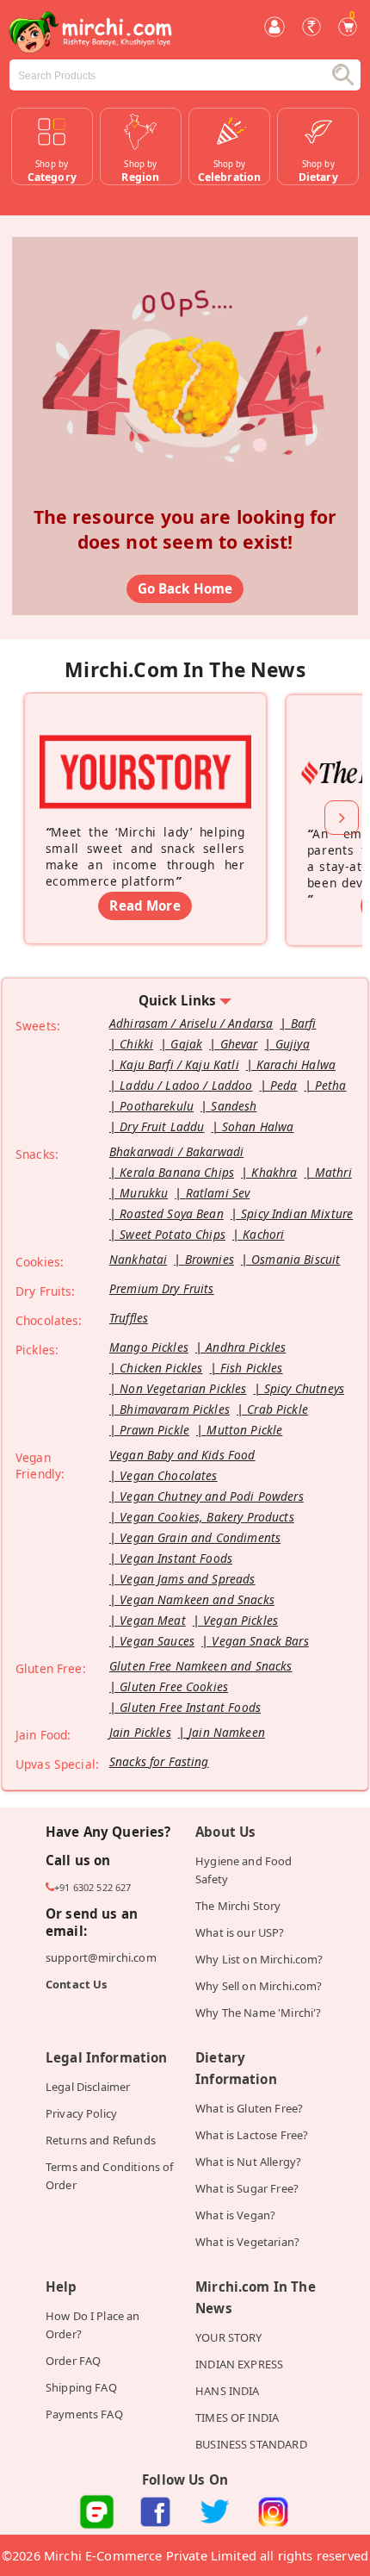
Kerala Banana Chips (177, 1172)
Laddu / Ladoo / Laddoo (186, 1085)
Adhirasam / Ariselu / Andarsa (191, 1023)
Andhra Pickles (246, 1347)
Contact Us (77, 1984)
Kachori (263, 1234)
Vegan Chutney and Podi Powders (212, 1496)
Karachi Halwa (296, 1064)
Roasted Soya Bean (172, 1213)
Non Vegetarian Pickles (183, 1388)
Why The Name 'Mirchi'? (258, 2013)
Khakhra (274, 1172)
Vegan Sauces (157, 1641)
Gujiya (293, 1044)
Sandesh (234, 1106)
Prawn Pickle (154, 1430)
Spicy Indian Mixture (297, 1213)
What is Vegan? (235, 2215)
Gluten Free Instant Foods (190, 1707)
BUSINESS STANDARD (251, 2444)
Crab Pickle (277, 1409)
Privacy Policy (81, 2113)
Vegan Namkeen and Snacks (197, 1599)
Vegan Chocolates (168, 1475)
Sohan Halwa (258, 1126)
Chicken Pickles (161, 1368)
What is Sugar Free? (247, 2188)
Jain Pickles (140, 1732)
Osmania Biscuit (296, 1259)
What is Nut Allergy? (248, 2162)
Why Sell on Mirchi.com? (259, 1986)
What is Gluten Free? (249, 2108)
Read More (145, 905)
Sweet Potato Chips (173, 1234)
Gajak (186, 1044)
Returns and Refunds (101, 2140)
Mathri (333, 1172)
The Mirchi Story (238, 1906)
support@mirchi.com (101, 1957)
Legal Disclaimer (88, 2087)
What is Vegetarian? (247, 2242)
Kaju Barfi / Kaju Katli (179, 1064)
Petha (331, 1085)
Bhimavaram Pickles (175, 1409)
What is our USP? (240, 1932)
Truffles (129, 1318)
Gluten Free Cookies (174, 1686)
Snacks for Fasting (159, 1761)
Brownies (210, 1259)
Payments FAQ (84, 2414)
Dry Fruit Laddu (162, 1126)
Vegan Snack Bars (260, 1641)
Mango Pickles (149, 1347)
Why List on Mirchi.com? (259, 1959)
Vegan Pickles (240, 1620)
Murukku (144, 1193)
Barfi (304, 1023)
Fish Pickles (252, 1368)
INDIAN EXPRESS (239, 2364)
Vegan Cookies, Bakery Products (207, 1517)
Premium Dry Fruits (162, 1288)
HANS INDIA (228, 2391)
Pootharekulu (157, 1106)
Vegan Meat (153, 1620)
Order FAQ (73, 2361)
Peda (284, 1085)
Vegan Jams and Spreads (187, 1579)
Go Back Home (185, 588)
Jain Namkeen (227, 1732)
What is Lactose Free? (252, 2135)
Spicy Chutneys (304, 1388)
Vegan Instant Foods (176, 1558)
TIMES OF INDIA (237, 2417)
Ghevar (239, 1044)
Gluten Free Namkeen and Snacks (201, 1666)
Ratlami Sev (218, 1193)
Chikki (136, 1044)
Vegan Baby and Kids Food (182, 1455)
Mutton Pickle (244, 1430)
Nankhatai (138, 1259)
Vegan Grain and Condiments (200, 1537)
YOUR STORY (229, 2337)
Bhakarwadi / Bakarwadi (176, 1151)
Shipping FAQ (81, 2387)
